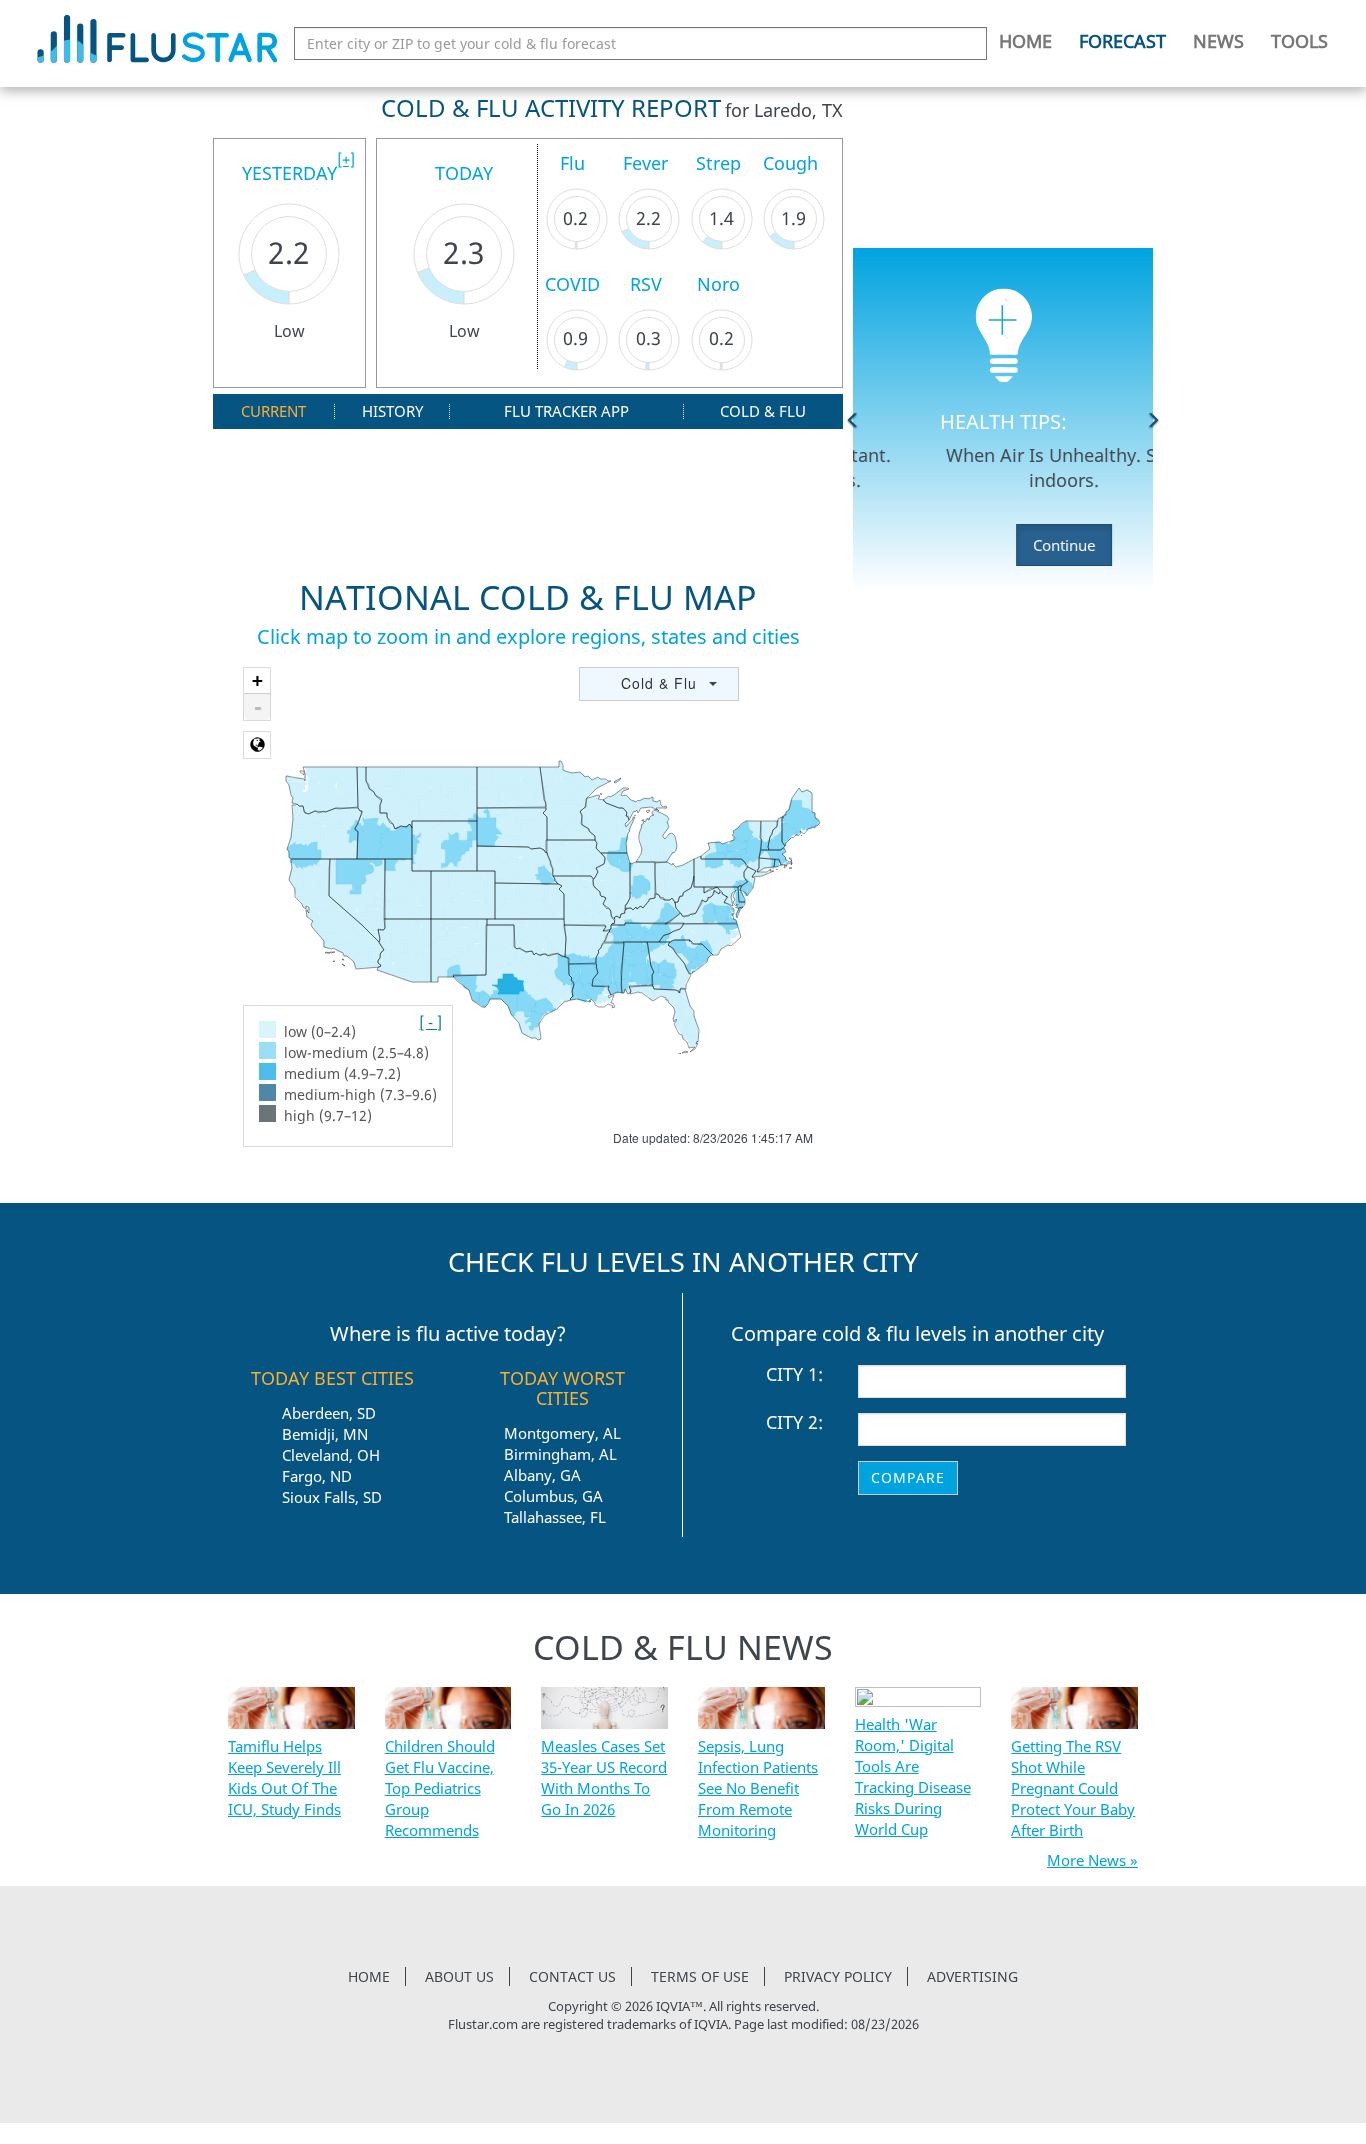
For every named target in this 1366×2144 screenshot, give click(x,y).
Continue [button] (1003, 545)
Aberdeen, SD (329, 1413)
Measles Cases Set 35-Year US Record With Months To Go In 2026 (604, 1777)
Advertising (972, 1976)
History (392, 411)
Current (273, 411)
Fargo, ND (317, 1476)
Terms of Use (700, 1976)
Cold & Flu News (683, 1647)
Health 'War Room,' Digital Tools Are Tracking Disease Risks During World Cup (913, 1776)
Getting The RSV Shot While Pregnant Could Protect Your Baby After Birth (1073, 1788)
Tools (1299, 41)
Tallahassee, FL (555, 1517)
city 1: (794, 1375)
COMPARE (908, 1477)
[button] (853, 420)
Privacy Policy (838, 1976)
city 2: (794, 1423)
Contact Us (572, 1976)
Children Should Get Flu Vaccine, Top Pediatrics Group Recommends (440, 1788)
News (1218, 41)
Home (1025, 41)
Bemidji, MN (325, 1434)
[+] (346, 159)
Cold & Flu (763, 411)
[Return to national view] (257, 745)
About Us (459, 1976)
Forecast (1122, 41)
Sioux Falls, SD (332, 1497)
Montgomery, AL (562, 1433)
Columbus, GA (553, 1496)
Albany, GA (542, 1475)
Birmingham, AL (560, 1454)
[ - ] (430, 1022)
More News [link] (1086, 1860)
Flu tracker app (566, 411)
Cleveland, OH (331, 1455)
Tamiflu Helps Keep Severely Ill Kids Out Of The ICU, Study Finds (284, 1777)
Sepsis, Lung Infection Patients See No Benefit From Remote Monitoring (758, 1788)
